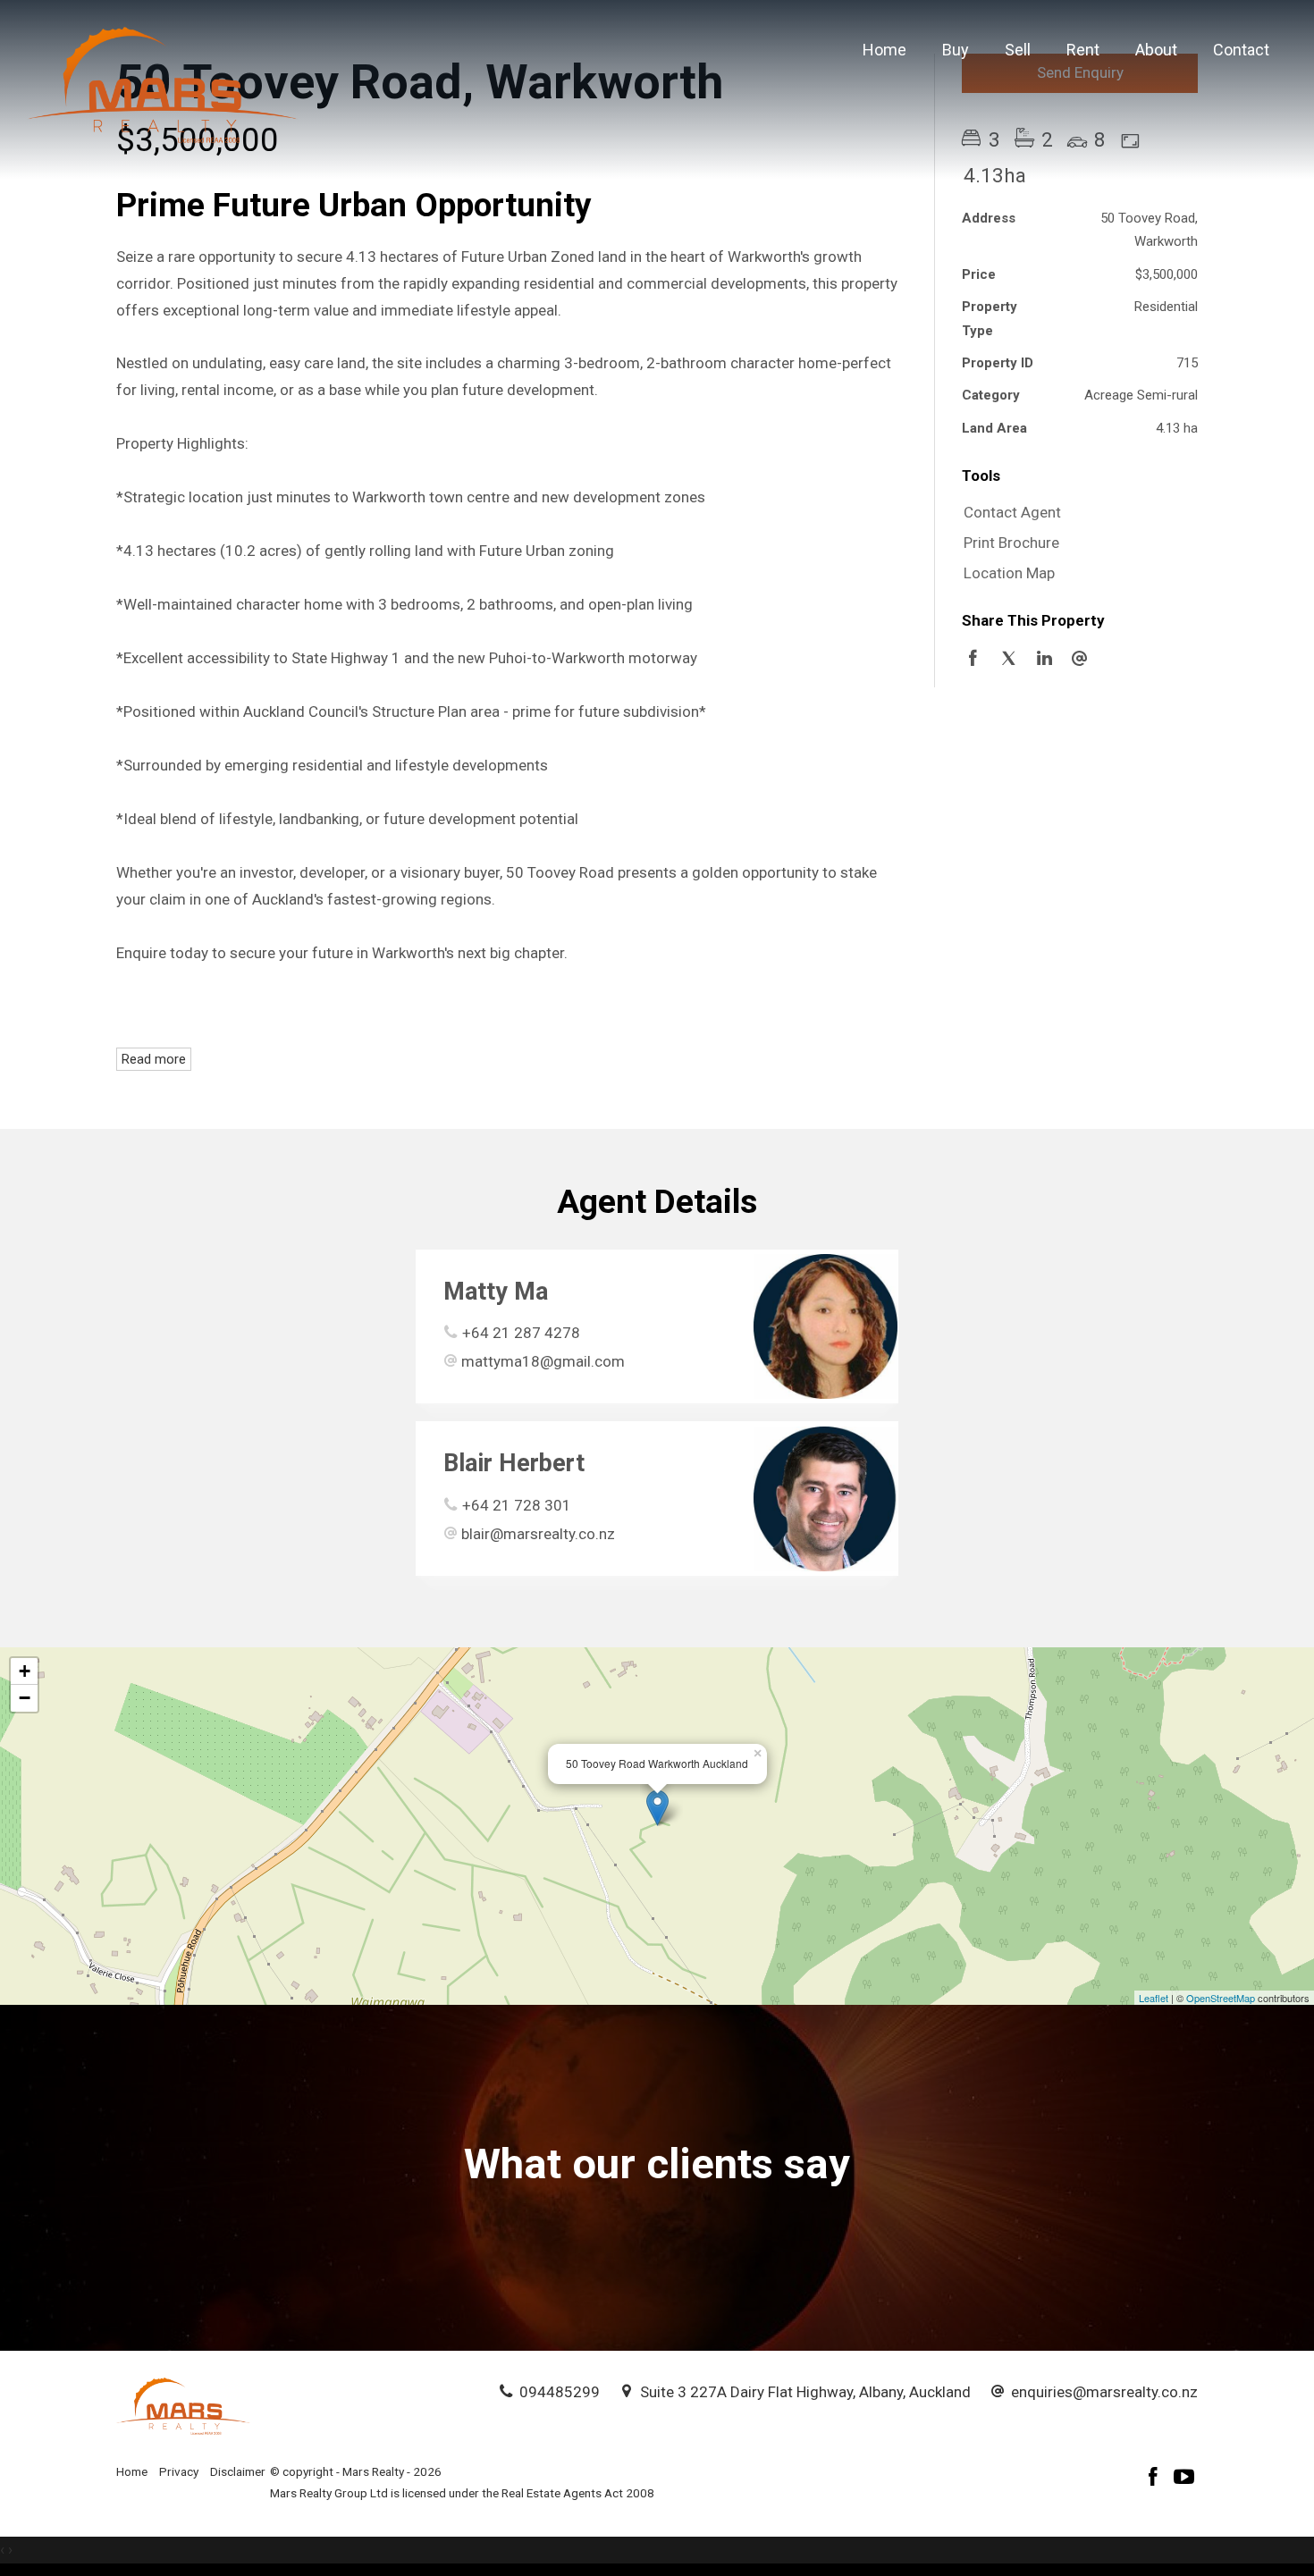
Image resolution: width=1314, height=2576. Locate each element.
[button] (1075, 543)
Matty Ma (496, 1292)
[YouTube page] (1184, 2479)
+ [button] (25, 1671)
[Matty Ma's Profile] (825, 1326)
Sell (1018, 50)
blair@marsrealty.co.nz (538, 1534)
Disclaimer (238, 2471)
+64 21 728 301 (517, 1505)
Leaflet (1154, 1998)
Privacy (179, 2471)
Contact (1241, 50)
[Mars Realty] (163, 83)
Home (884, 50)
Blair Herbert (514, 1463)
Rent (1083, 50)
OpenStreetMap (1221, 1998)
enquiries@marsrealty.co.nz (1104, 2392)
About (1156, 50)
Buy (956, 50)
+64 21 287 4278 (521, 1333)
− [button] (25, 1698)
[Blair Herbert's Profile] (825, 1498)
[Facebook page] (1156, 2479)
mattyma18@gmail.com (543, 1361)
